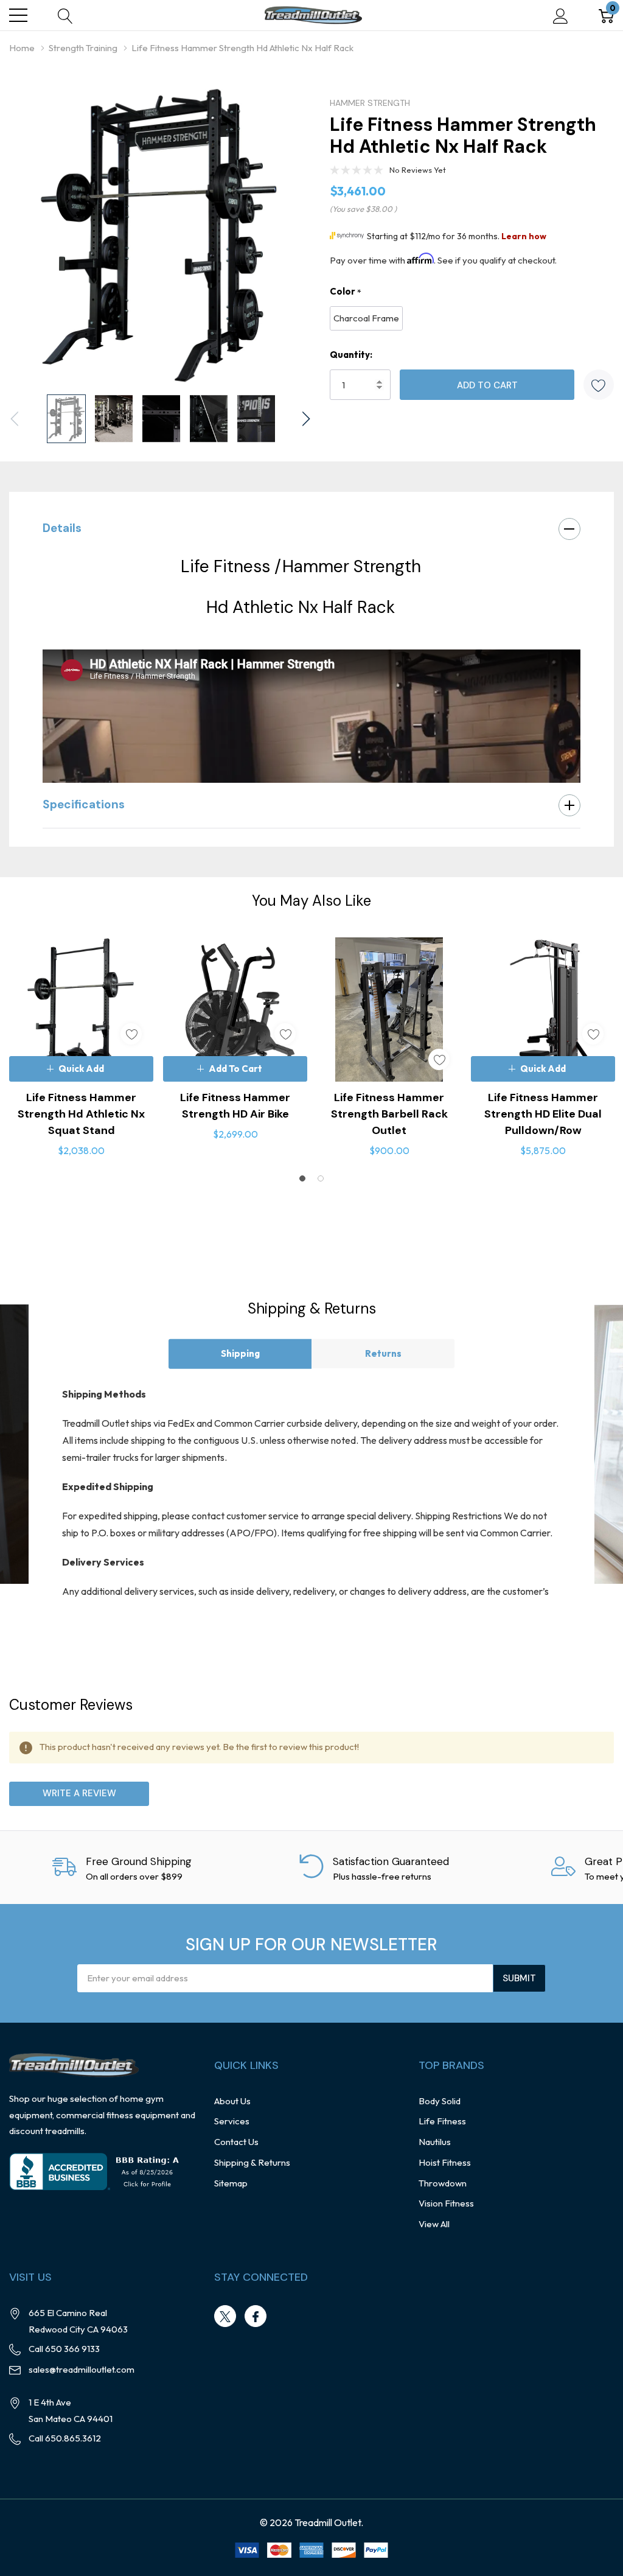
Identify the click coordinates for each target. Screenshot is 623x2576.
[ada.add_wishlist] (131, 1034)
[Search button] (65, 16)
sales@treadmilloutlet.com (82, 2369)
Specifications (84, 804)
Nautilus (435, 2142)
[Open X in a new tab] (225, 2317)
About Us (232, 2101)
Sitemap (231, 2183)
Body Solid (440, 2101)
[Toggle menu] (18, 15)
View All (434, 2224)
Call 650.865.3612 (65, 2438)
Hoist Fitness (445, 2162)
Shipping (240, 1353)
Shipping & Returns (252, 2162)
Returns (383, 1353)
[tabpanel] (81, 1048)
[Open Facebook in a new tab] (256, 2317)
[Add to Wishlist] (599, 385)
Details (62, 528)
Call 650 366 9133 (64, 2349)
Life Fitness (442, 2121)
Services (232, 2121)
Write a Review (79, 1793)
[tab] (302, 1178)
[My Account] (561, 16)
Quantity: (351, 355)
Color (346, 292)
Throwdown (443, 2183)
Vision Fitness (446, 2203)
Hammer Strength (370, 103)
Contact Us (236, 2142)
